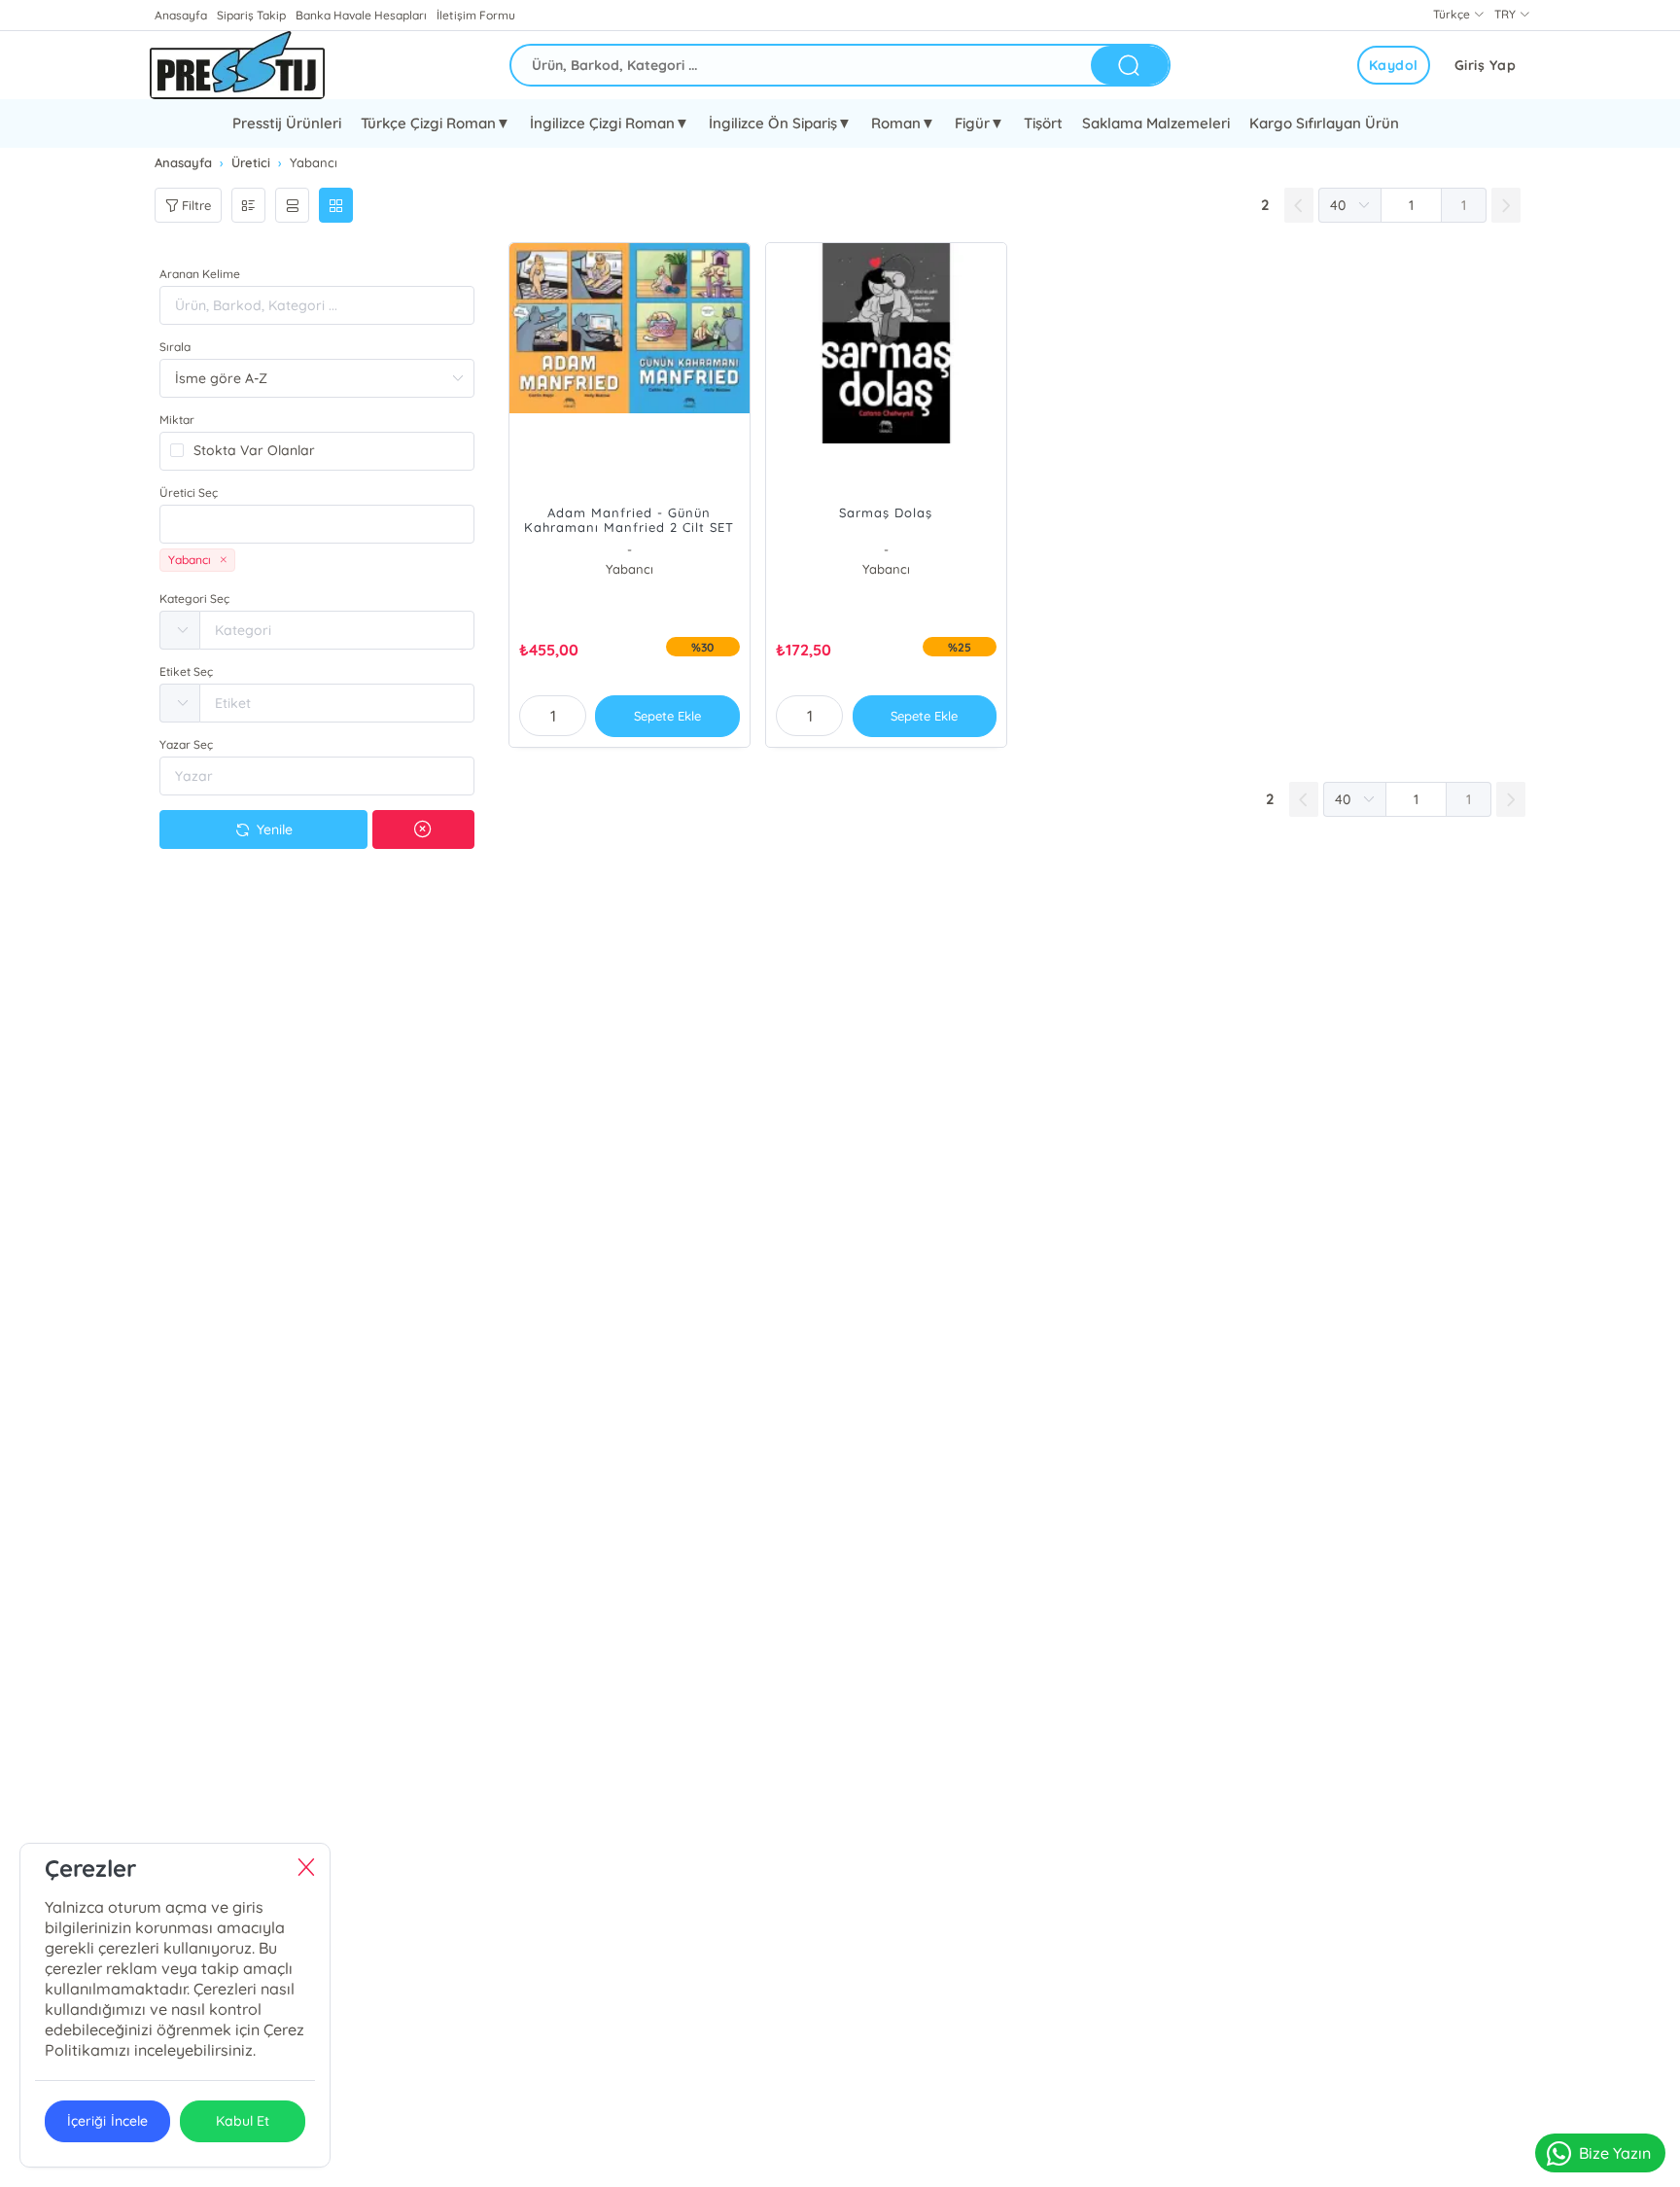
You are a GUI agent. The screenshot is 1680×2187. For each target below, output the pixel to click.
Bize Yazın (1615, 2153)
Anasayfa (181, 15)
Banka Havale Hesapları (361, 15)
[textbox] (317, 524)
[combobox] (317, 524)
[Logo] (237, 65)
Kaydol (1394, 65)
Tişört (1043, 123)
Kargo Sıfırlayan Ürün (1324, 123)
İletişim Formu (475, 15)
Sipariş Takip (251, 15)
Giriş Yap (1486, 65)
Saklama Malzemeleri (1156, 123)
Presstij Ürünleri (287, 123)
